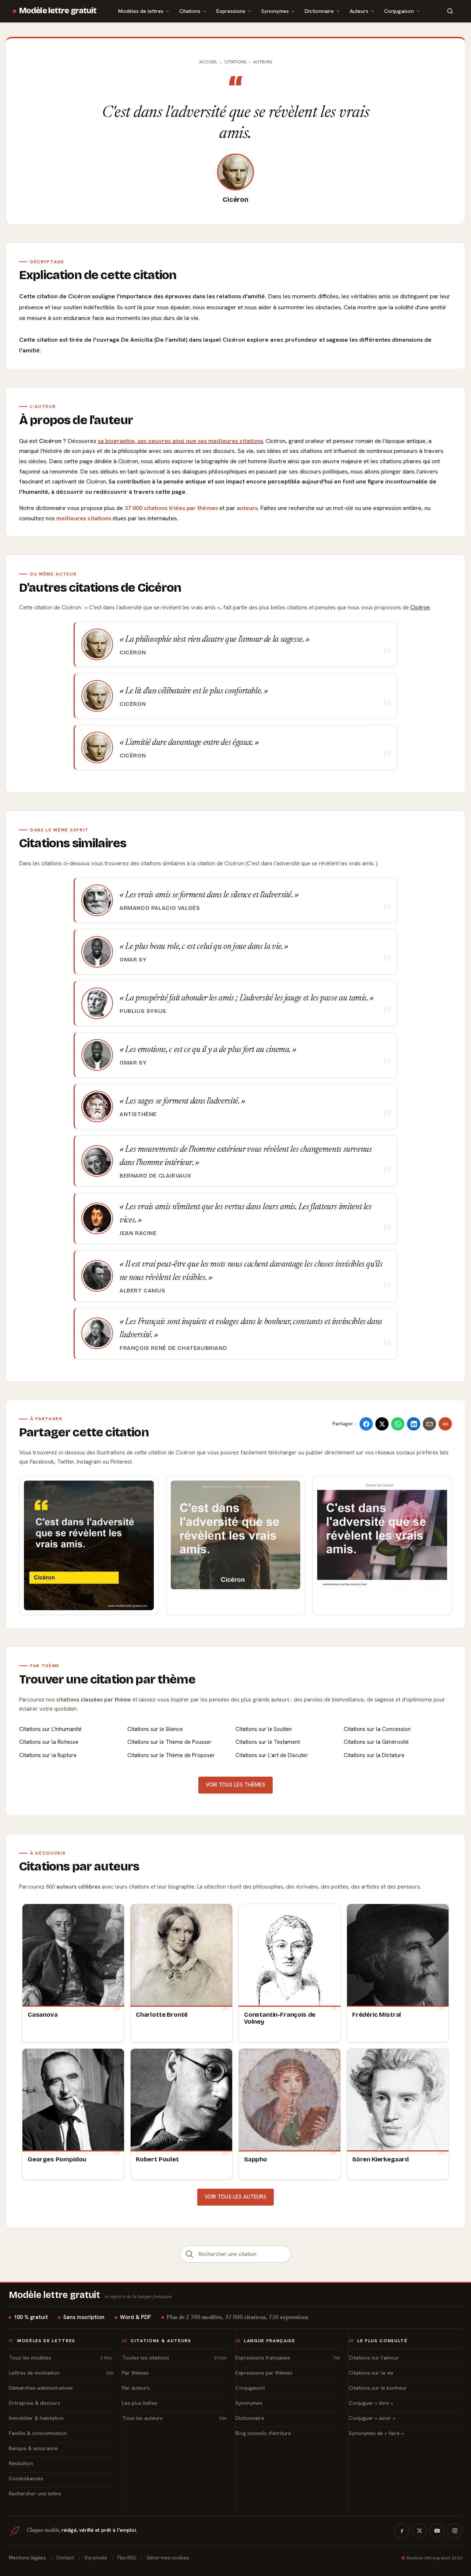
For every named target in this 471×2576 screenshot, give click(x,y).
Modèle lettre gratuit (58, 11)
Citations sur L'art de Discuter (272, 1755)
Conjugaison (399, 11)
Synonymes (275, 11)
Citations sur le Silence (155, 1729)
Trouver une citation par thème (107, 1679)
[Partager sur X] (382, 1424)
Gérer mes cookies (168, 2558)
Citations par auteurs (79, 1866)
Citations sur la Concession (377, 1729)
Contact (65, 2558)
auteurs (247, 508)
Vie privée (96, 2558)
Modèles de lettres (141, 11)
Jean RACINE (138, 1233)
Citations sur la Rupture (48, 1755)
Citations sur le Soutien (264, 1729)
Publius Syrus (143, 1011)
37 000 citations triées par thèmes (171, 508)
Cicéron (235, 200)
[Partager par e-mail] (429, 1424)
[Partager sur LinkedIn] (414, 1424)
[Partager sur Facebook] (366, 1424)
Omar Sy (133, 960)
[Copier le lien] (445, 1424)
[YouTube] (437, 2531)
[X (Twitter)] (419, 2531)
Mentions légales (27, 2558)
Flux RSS (127, 2558)
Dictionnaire (319, 11)
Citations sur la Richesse (49, 1742)
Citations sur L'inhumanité (50, 1729)
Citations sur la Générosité (376, 1742)
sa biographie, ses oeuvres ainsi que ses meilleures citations (180, 441)
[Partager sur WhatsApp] (398, 1424)
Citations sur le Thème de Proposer (171, 1755)
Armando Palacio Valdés (160, 908)
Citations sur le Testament (268, 1742)
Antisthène (138, 1114)
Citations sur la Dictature (374, 1755)
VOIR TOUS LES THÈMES (235, 1785)
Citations (190, 11)
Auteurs (359, 11)
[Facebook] (402, 2531)
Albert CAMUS (142, 1291)
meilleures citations (84, 518)
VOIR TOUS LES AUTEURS (235, 2197)
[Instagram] (455, 2531)
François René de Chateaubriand (173, 1348)
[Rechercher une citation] (190, 2254)
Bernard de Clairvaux (155, 1176)
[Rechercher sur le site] (450, 11)
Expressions (231, 11)
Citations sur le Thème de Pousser (169, 1742)
